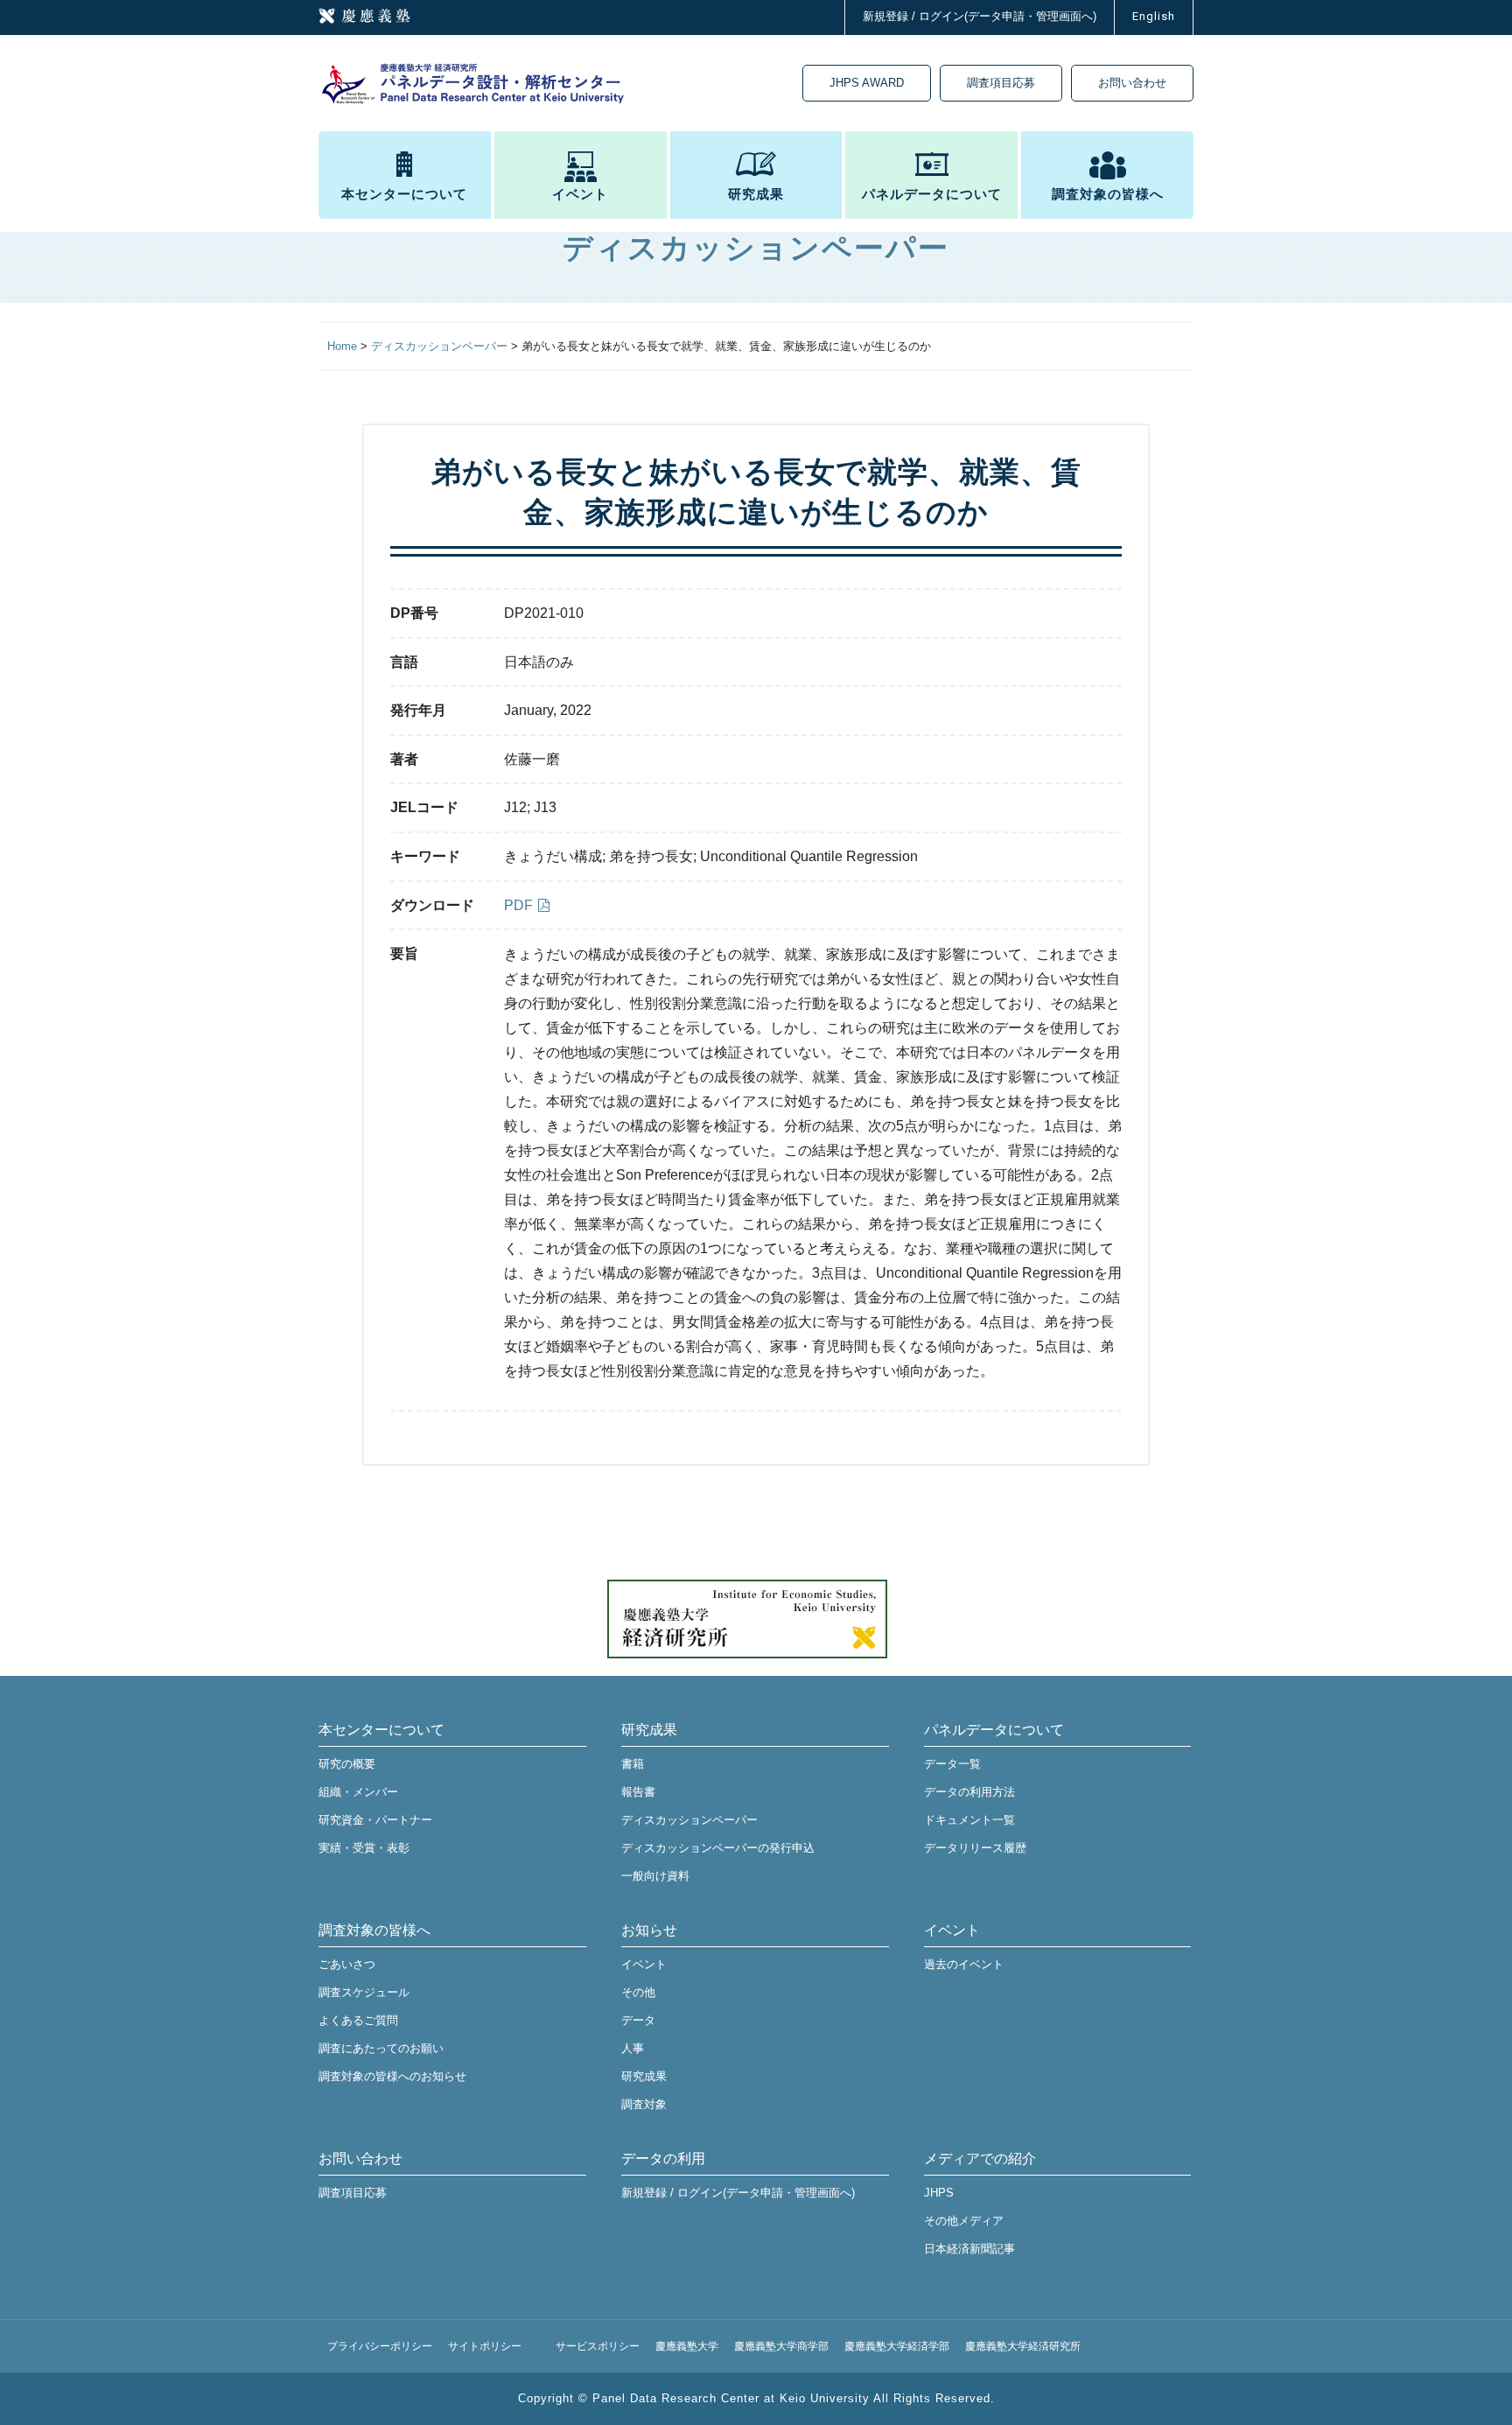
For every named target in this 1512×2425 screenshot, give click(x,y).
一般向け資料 (655, 1876)
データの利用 (663, 2159)
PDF (518, 905)
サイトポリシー (485, 2346)
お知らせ (649, 1930)
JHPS (939, 2193)
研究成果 (756, 194)
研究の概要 (347, 1764)
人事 (633, 2048)
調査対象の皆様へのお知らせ (392, 2076)
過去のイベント (964, 1964)
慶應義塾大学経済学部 (897, 2346)
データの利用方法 (969, 1792)
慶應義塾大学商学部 (781, 2346)
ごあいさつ (347, 1964)
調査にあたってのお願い (381, 2048)
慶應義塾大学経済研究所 (1023, 2346)
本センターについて (404, 194)
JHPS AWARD (867, 83)
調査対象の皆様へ (1108, 194)
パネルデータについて (932, 194)
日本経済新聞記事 (969, 2249)
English (1154, 16)
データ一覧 (952, 1764)
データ (638, 2020)
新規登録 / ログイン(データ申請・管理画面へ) (980, 16)
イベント (580, 194)
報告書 (638, 1792)
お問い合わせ (1132, 83)
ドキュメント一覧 (969, 1820)
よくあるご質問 (358, 2020)
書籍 (633, 1764)
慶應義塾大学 (687, 2346)
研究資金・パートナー (375, 1820)
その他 (638, 1992)
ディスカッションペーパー (689, 1820)
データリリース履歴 (975, 1848)
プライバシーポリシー (380, 2346)
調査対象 (644, 2104)
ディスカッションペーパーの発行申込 (718, 1848)
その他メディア (964, 2221)
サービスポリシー (598, 2346)
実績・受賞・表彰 (364, 1848)
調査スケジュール (364, 1992)
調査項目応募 (1001, 83)
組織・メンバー (358, 1792)
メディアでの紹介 (980, 2159)
